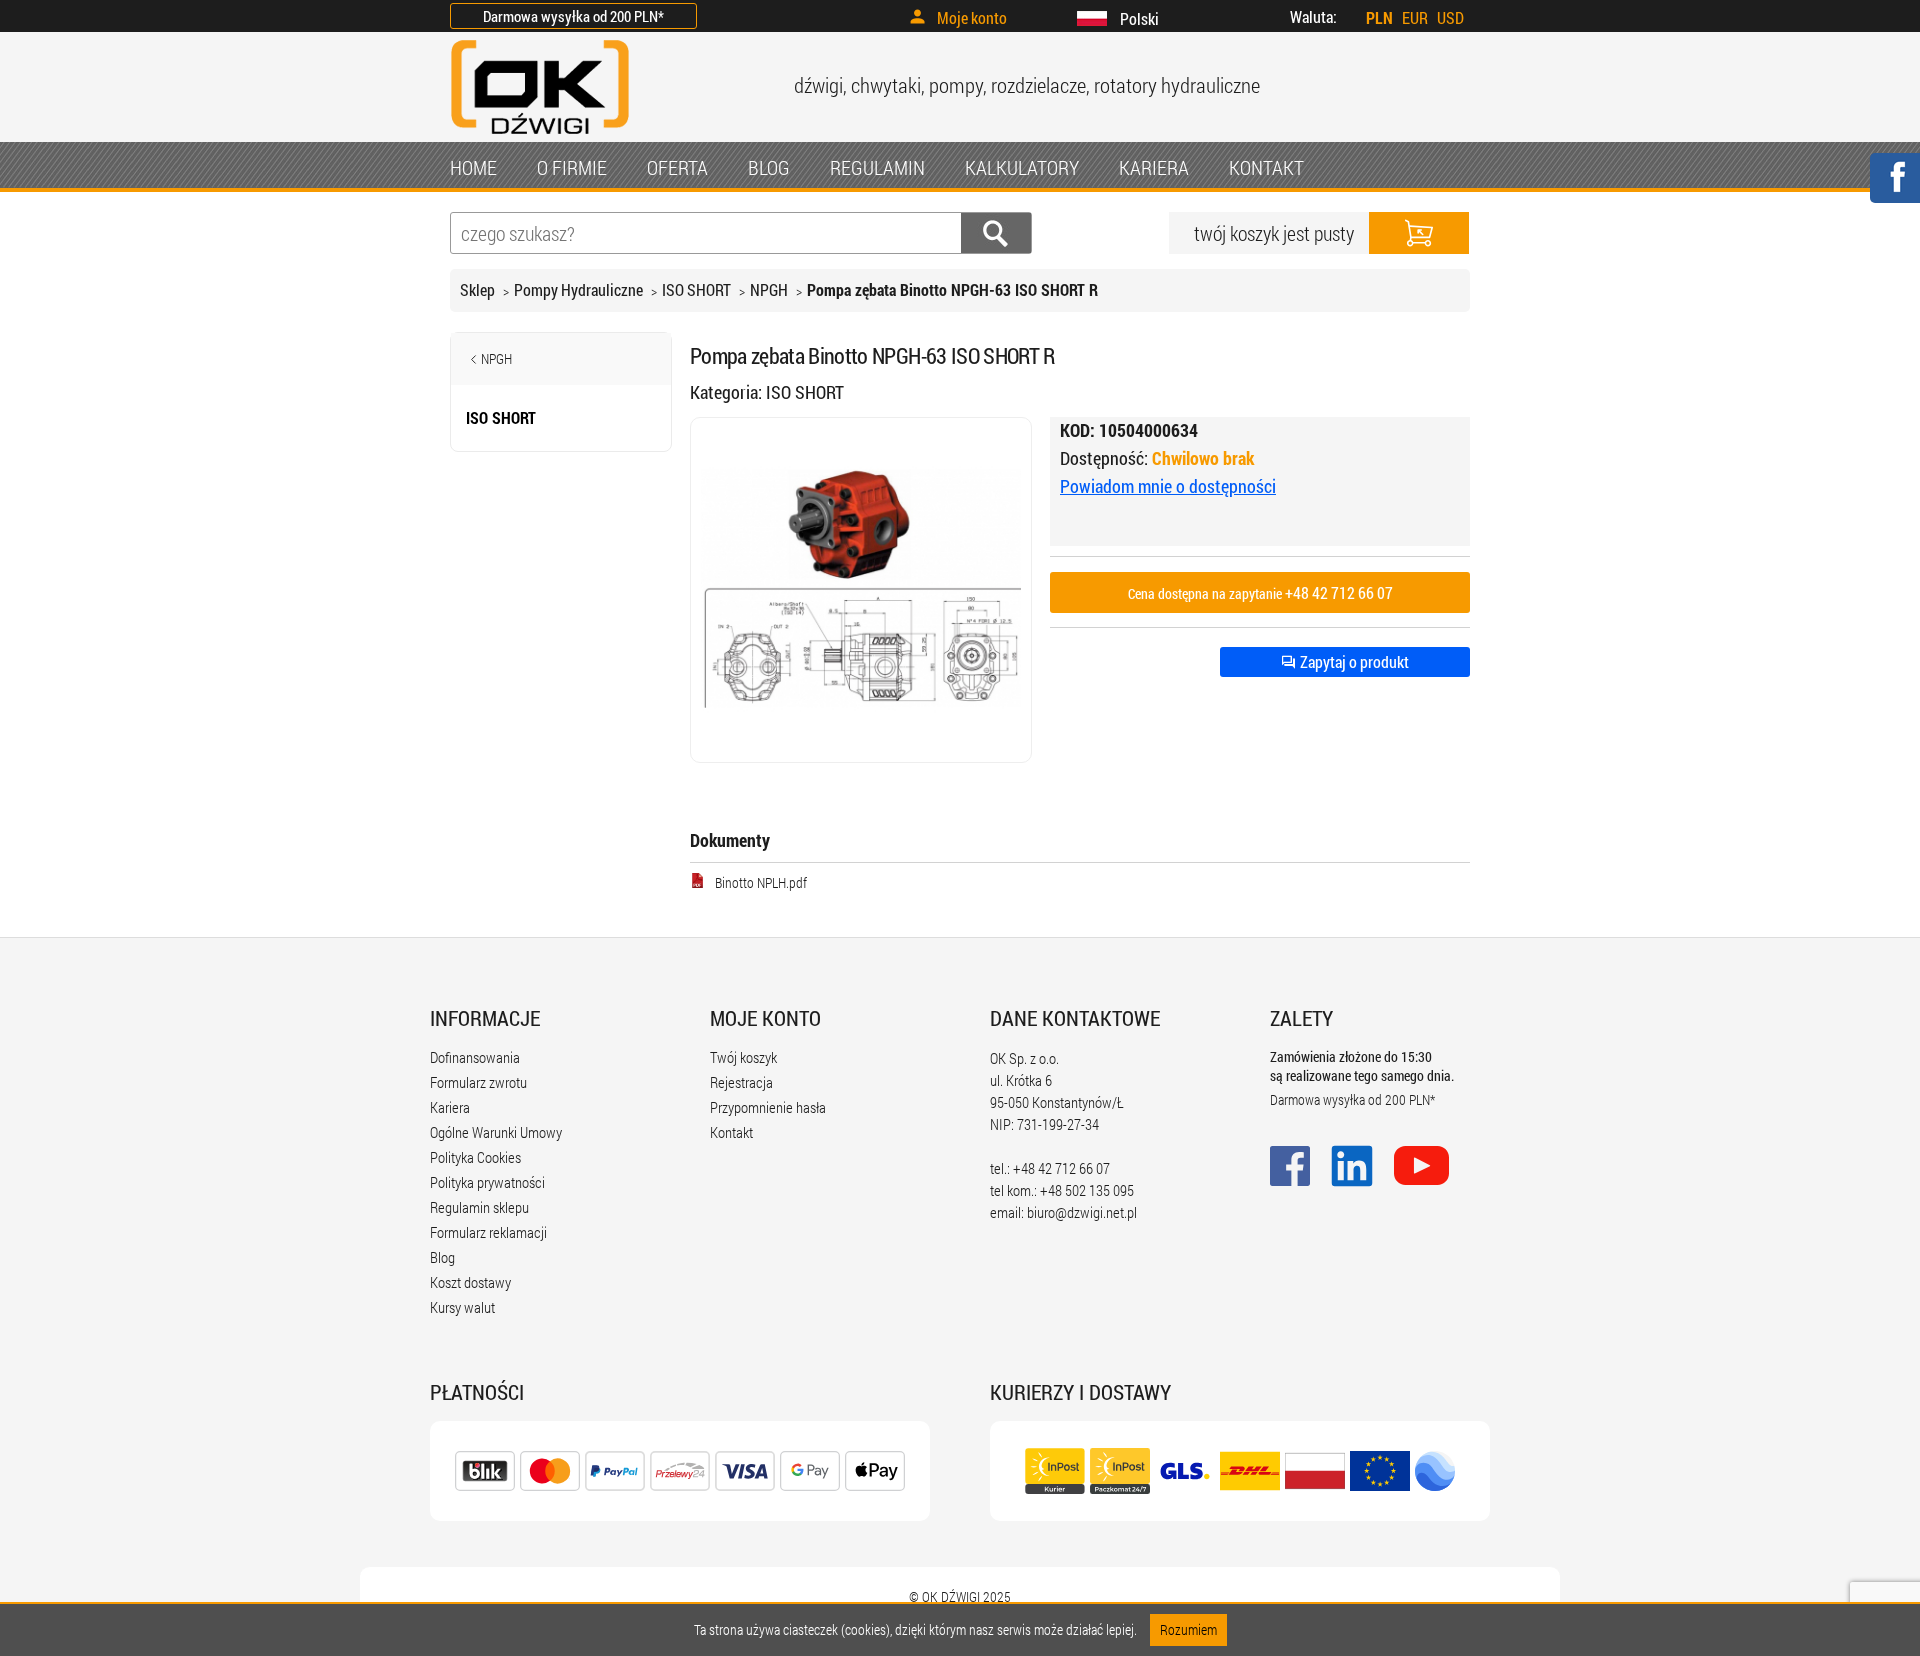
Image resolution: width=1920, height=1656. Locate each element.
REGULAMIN (877, 167)
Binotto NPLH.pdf (761, 882)
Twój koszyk (743, 1057)
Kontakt (731, 1132)
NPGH (769, 289)
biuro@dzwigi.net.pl (1082, 1212)
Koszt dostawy (470, 1282)
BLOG (769, 167)
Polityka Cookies (475, 1157)
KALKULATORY (1022, 167)
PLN (1379, 17)
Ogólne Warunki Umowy (496, 1132)
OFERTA (677, 167)
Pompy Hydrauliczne (578, 289)
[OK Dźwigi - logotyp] (540, 136)
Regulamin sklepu (479, 1207)
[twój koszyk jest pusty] (1419, 233)
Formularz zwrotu (478, 1082)
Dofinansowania (475, 1057)
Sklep (477, 289)
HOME (473, 167)
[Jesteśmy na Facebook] (1894, 190)
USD (1450, 17)
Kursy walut (462, 1307)
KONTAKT (1266, 167)
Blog (442, 1257)
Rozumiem (1188, 1629)
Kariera (450, 1107)
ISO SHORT (696, 289)
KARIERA (1154, 167)
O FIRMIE (572, 167)
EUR (1415, 17)
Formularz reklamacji (488, 1232)
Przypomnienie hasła (768, 1107)
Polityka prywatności (487, 1182)
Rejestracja (741, 1082)
